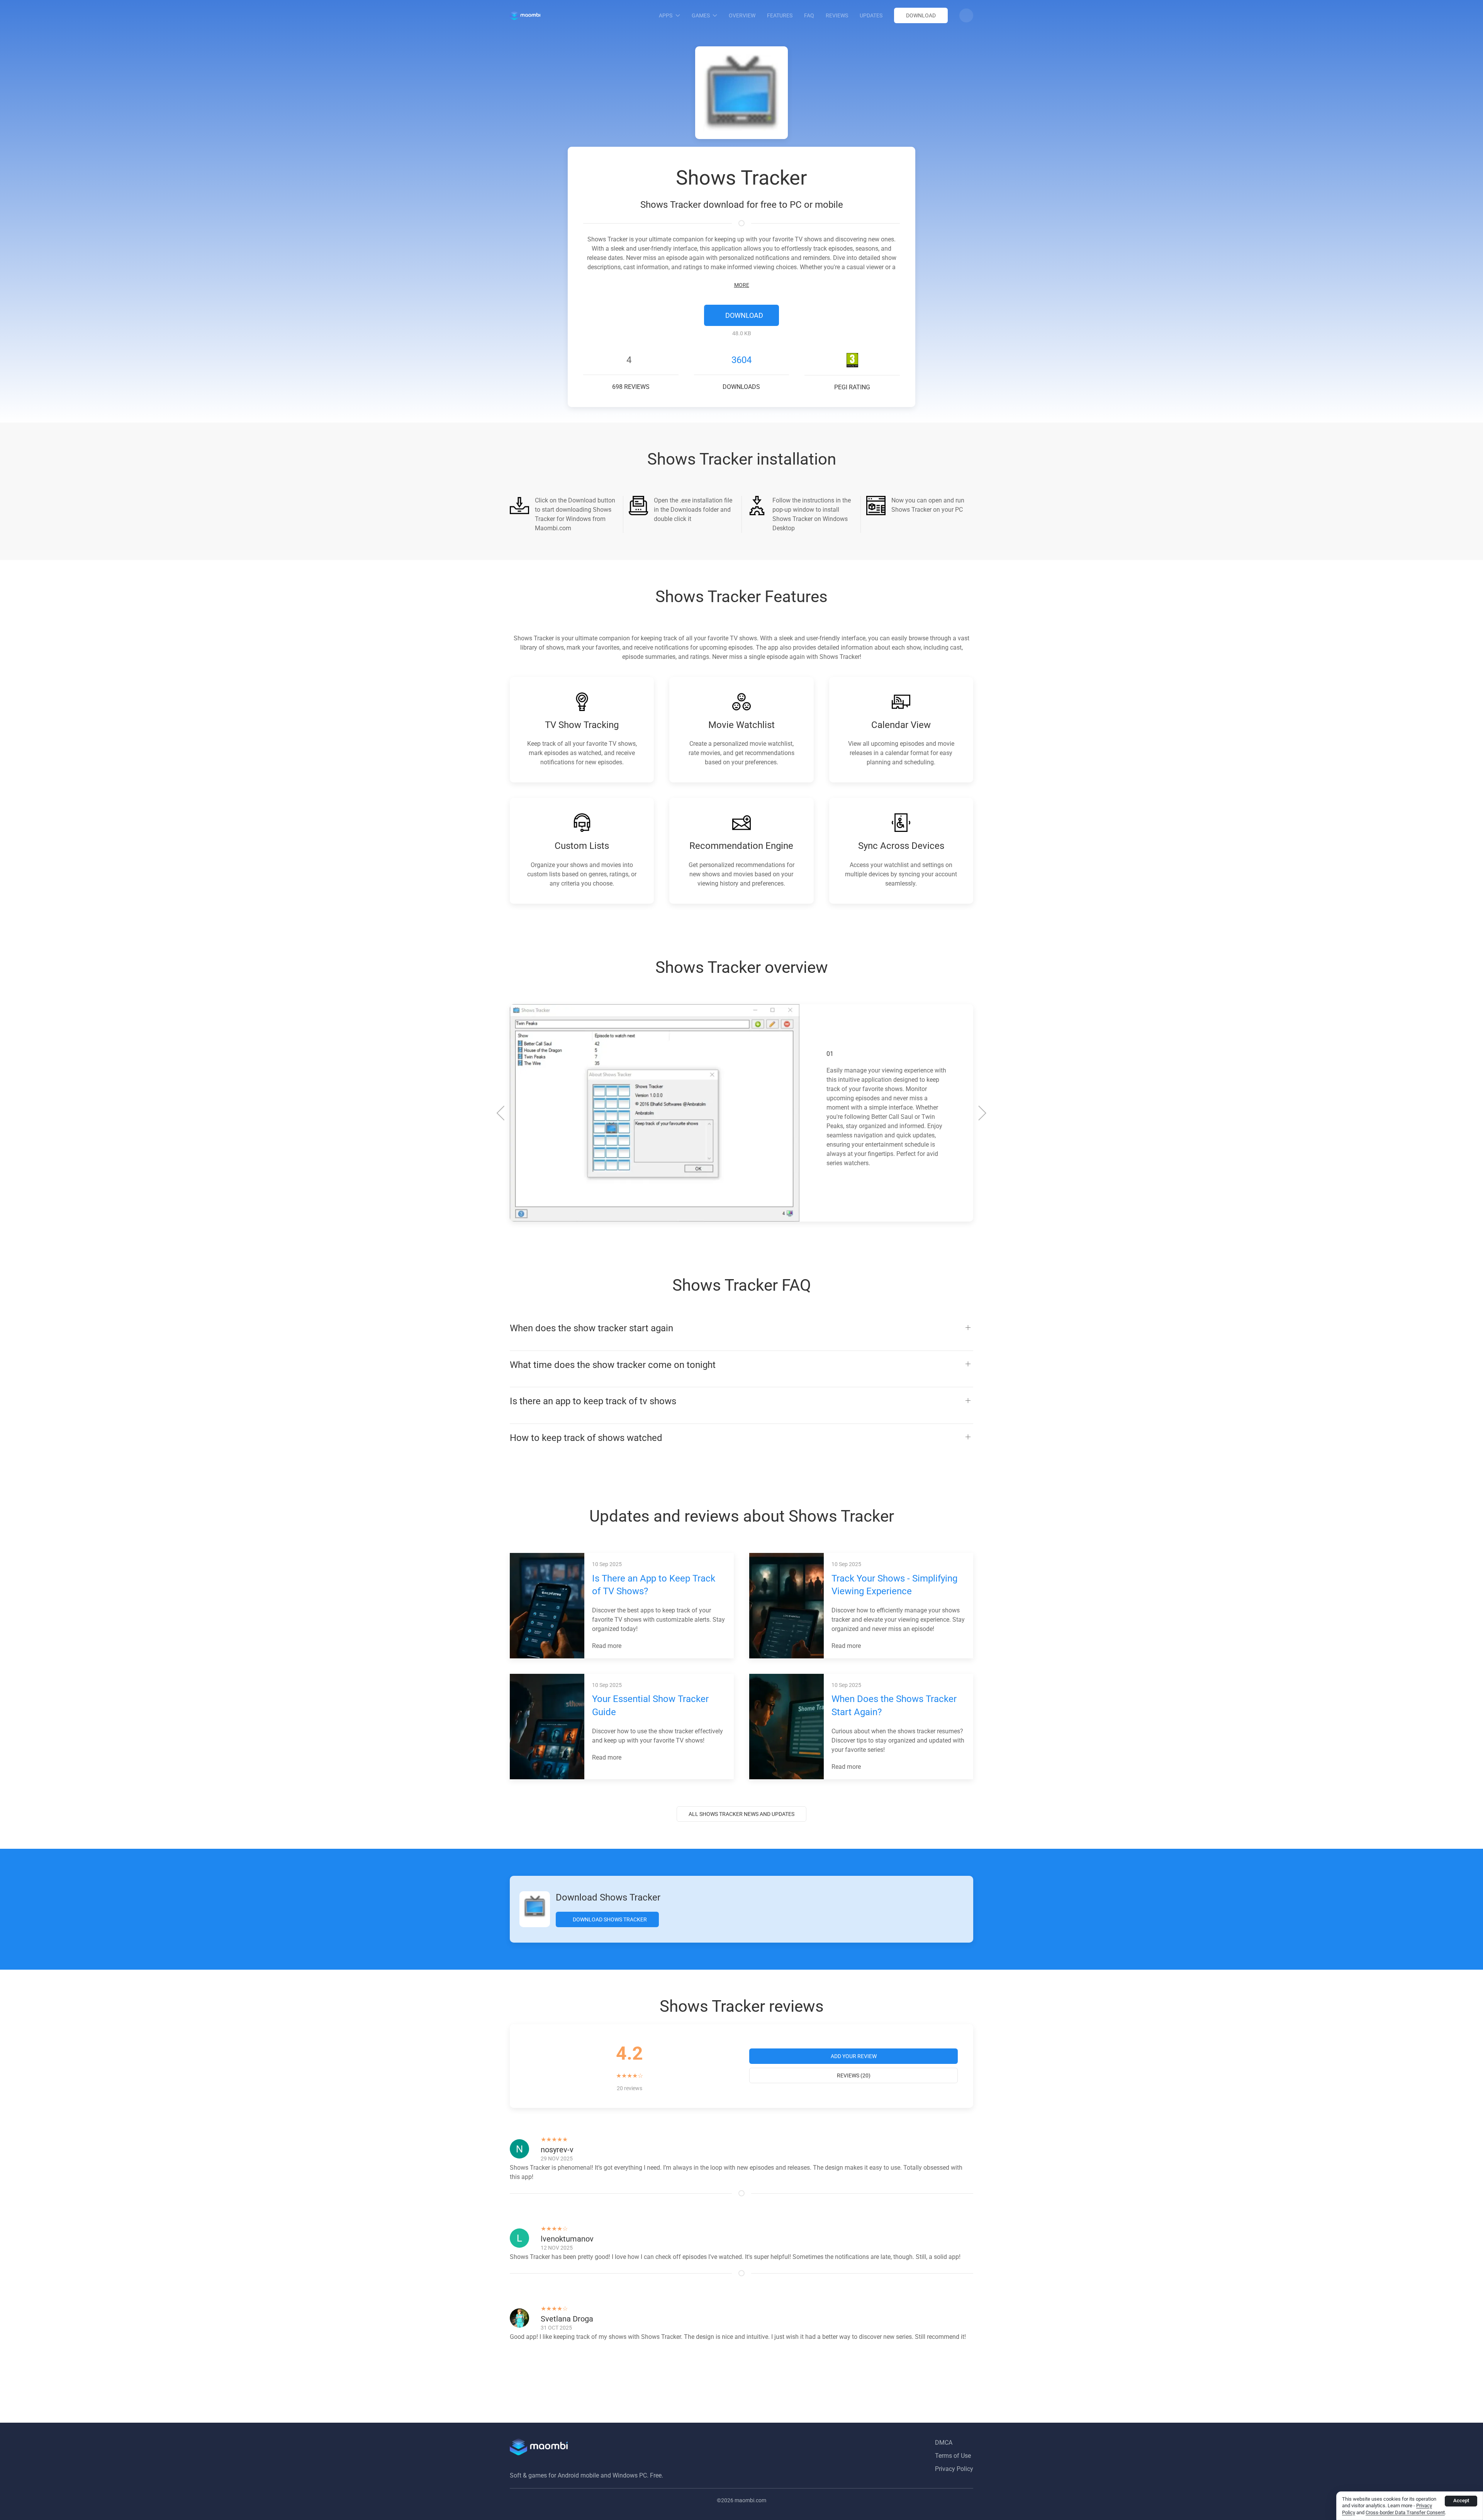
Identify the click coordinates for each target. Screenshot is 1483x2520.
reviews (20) (854, 2075)
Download (921, 15)
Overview (742, 15)
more (742, 285)
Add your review (854, 2056)
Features (780, 15)
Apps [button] (666, 15)
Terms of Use (953, 2456)
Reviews (837, 15)
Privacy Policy (954, 2469)
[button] (966, 15)
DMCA (944, 2443)
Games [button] (701, 15)
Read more (607, 1646)
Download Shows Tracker (609, 1919)
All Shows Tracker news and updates (741, 1814)
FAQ (809, 15)
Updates (871, 15)
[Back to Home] (525, 15)
